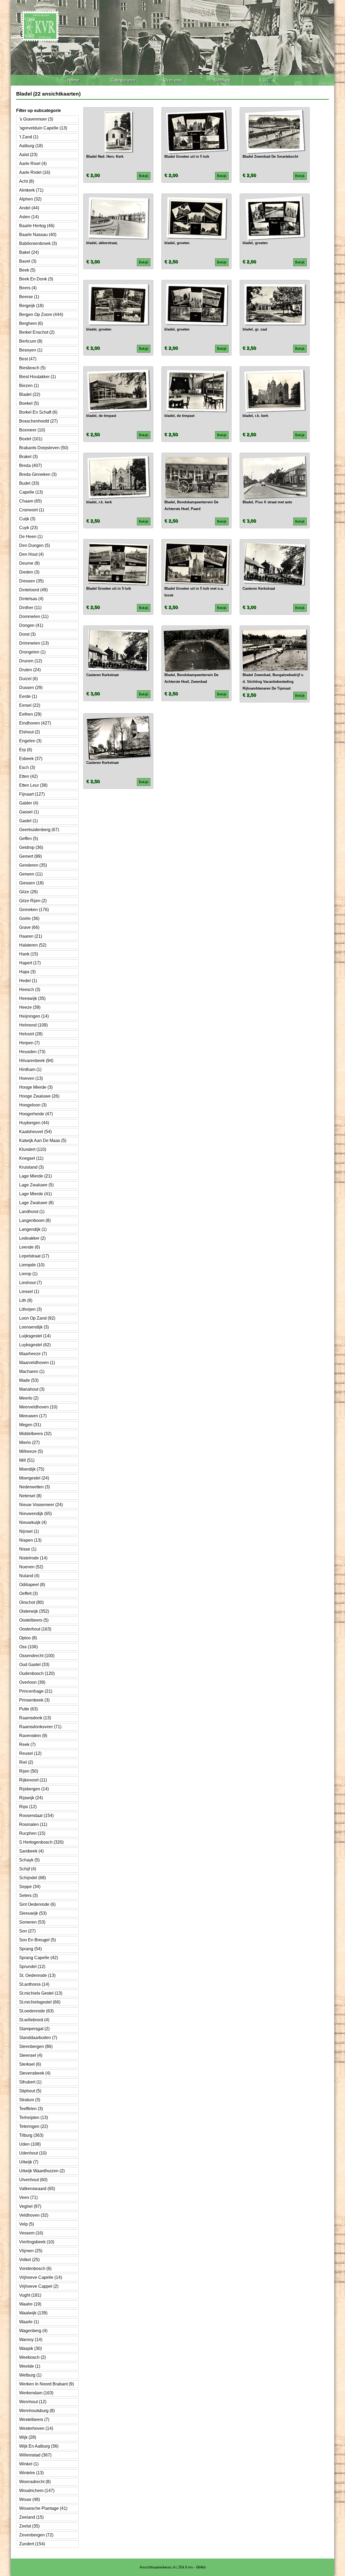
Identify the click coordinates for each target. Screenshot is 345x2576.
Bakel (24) (29, 252)
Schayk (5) (29, 1860)
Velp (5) (27, 2224)
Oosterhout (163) (35, 1629)
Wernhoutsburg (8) (37, 2411)
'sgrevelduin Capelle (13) (43, 128)
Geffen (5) (29, 839)
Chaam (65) (30, 501)
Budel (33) (29, 483)
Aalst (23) (28, 155)
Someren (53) (32, 1922)
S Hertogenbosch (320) (41, 1842)
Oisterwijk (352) (34, 1611)
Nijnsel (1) (29, 1531)
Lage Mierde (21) (35, 1176)
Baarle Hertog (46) (37, 226)
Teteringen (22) (34, 2126)
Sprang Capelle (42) (39, 1958)
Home (73, 80)
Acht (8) (27, 181)
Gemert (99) (30, 856)
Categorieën (123, 80)
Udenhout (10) (33, 2153)
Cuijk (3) (27, 519)
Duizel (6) (28, 679)
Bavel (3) (28, 261)
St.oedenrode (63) (36, 2011)
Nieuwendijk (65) (35, 1514)
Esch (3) (27, 767)
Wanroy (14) (31, 2340)
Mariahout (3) (32, 1389)
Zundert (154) (32, 2544)
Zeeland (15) (31, 2517)
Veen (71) (28, 2197)
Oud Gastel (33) (34, 1665)
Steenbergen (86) (36, 2046)
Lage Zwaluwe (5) (36, 1185)
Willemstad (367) (35, 2455)
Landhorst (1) (32, 1212)
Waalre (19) (30, 2304)
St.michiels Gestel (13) (41, 1993)
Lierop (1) (28, 1274)
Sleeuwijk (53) (33, 1913)
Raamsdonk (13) (35, 1718)
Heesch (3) (30, 990)
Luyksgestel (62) (35, 1345)
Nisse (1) (28, 1549)
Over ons (173, 80)
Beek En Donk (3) (36, 279)
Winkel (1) (29, 2464)
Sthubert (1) (30, 2082)
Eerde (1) (28, 696)
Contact (222, 80)
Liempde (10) (32, 1265)
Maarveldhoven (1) (37, 1363)
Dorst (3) (27, 634)
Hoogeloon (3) (33, 1105)
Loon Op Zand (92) (37, 1318)
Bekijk (144, 176)
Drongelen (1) (32, 652)
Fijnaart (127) (32, 794)
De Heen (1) (31, 537)
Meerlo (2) (29, 1398)
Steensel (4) (31, 2055)
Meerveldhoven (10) (38, 1407)
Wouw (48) (30, 2499)
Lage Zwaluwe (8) (36, 1203)
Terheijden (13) (34, 2118)
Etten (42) (28, 776)
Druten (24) (30, 670)
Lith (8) (26, 1300)
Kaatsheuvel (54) (35, 1132)
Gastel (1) (28, 821)
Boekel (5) (29, 403)
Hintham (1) (30, 1069)
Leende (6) (30, 1247)
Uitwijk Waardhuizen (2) (42, 2171)
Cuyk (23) (28, 528)
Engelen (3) (30, 741)
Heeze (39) (30, 1007)
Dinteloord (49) (33, 590)
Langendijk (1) (33, 1229)
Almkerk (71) (31, 190)
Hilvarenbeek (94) (36, 1061)
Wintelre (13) (31, 2473)
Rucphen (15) (32, 1833)
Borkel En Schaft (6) (38, 412)
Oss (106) (28, 1647)
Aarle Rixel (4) (33, 164)
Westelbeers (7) (34, 2419)
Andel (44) (29, 208)
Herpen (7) (29, 1043)
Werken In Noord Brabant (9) (46, 2384)
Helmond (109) (33, 1025)
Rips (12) (28, 1807)
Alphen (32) (30, 199)
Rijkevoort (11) (33, 1780)
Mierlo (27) (29, 1442)
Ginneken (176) (34, 910)
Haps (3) (27, 972)
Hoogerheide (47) (36, 1114)
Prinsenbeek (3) (34, 1700)
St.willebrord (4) (34, 2020)
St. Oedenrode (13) (37, 1975)
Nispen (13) (30, 1540)
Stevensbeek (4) (35, 2073)
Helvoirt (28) (31, 1034)
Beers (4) (28, 288)
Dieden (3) (29, 572)
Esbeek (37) (31, 759)
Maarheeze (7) (33, 1354)
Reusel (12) (30, 1753)
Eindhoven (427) (35, 723)
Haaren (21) (31, 936)
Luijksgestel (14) (35, 1336)
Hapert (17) (30, 963)
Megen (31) (30, 1425)
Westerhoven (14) (36, 2428)
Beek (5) (27, 270)
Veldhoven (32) (34, 2215)
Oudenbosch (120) (37, 1673)
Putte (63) (28, 1709)
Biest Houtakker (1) (37, 377)
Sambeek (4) (31, 1851)
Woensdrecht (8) (35, 2482)
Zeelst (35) (29, 2526)
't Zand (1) (29, 137)
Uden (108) (30, 2144)
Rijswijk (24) (31, 1798)
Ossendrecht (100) (37, 1656)
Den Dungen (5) (34, 545)
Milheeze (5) (31, 1451)
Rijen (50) (29, 1771)
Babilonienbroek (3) (38, 243)
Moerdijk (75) (32, 1469)
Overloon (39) (32, 1682)
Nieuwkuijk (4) (33, 1522)
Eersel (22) (30, 705)
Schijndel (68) (32, 1878)
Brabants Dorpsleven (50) (44, 448)
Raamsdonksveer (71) (40, 1727)
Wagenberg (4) (33, 2331)
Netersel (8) (30, 1496)
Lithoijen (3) (30, 1309)
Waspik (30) (30, 2348)
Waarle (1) (29, 2322)
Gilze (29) (28, 892)
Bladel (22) (30, 394)
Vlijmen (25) (31, 2251)
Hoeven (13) (31, 1078)
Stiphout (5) (30, 2091)
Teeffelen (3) (31, 2109)
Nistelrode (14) (33, 1558)
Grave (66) (29, 927)
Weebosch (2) (32, 2357)
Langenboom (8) (35, 1220)
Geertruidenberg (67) (39, 830)
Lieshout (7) (30, 1283)
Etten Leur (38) (33, 785)
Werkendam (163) (36, 2393)
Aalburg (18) (31, 146)
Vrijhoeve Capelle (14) (41, 2277)
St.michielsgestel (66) (40, 2002)
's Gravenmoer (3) (36, 119)
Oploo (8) (28, 1638)
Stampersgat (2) (34, 2029)
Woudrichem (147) (37, 2491)
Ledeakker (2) (32, 1238)
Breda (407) (30, 465)
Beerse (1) (29, 297)
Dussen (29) (31, 688)
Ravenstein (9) (33, 1736)
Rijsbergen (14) (34, 1789)
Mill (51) (27, 1460)
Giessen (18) (31, 883)
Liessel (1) (29, 1291)
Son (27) (27, 1931)
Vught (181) (30, 2295)
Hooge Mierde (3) (36, 1087)
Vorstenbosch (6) (35, 2269)
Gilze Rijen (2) (33, 901)
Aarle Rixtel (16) (35, 172)
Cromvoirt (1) (32, 510)
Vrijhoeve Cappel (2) (39, 2286)
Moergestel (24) (34, 1478)
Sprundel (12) (32, 1967)
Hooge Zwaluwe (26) (39, 1096)
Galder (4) (29, 803)
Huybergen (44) (34, 1123)
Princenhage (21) (36, 1691)
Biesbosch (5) (32, 368)
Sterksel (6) (30, 2064)
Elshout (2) (30, 732)
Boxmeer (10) (32, 430)
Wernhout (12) (33, 2402)
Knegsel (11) (31, 1158)
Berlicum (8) (31, 341)
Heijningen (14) (34, 1016)
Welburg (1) (30, 2375)
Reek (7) (27, 1744)
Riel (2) (26, 1762)
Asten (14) (29, 217)
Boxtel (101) (31, 439)
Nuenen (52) (31, 1567)
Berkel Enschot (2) (37, 332)
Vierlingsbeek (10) (37, 2242)
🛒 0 (272, 80)
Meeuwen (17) (33, 1416)
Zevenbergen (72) (36, 2535)
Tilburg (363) (31, 2135)
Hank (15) (29, 954)
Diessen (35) (31, 581)
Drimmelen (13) (34, 643)
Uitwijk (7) (29, 2162)
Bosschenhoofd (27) (38, 421)
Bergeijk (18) (31, 306)
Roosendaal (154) (36, 1816)
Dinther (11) (30, 608)
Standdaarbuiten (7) (38, 2038)
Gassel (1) (29, 812)
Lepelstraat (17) (34, 1256)
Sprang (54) (30, 1949)
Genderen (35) (33, 865)
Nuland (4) (29, 1576)
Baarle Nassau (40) (38, 235)
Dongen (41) (31, 625)
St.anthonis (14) (34, 1984)
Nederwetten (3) (34, 1487)
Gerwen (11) (31, 874)
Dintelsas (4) (31, 599)
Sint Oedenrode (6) (37, 1904)
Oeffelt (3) (28, 1593)
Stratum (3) (30, 2100)
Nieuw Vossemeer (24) (41, 1505)
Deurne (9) (29, 563)
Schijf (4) (28, 1869)
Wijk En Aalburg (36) (39, 2446)
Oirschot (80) (31, 1602)
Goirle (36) (29, 918)
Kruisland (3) (31, 1167)
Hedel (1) (28, 981)
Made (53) (29, 1380)
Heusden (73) (32, 1052)
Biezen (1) (29, 386)
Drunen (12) (31, 661)
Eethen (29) (30, 714)
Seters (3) (28, 1895)
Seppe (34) (30, 1887)
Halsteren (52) (33, 945)
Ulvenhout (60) (33, 2180)
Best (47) (28, 359)
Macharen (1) (32, 1371)
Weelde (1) (30, 2366)
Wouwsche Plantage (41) (43, 2508)
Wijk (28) (28, 2437)
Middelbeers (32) (35, 1434)
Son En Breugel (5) (37, 1940)
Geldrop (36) (31, 847)
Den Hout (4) (31, 554)
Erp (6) (26, 750)
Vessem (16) (31, 2233)
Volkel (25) (29, 2260)
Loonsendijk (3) (34, 1327)
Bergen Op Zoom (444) (41, 314)
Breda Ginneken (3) (38, 474)
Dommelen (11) (34, 616)
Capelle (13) (31, 492)
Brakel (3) (28, 457)
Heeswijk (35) (32, 998)
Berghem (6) (31, 323)
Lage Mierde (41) (35, 1194)
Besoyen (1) (31, 350)
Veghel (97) (30, 2206)
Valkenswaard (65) (37, 2189)
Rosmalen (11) (33, 1824)
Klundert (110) (33, 1149)
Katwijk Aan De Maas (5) (43, 1141)
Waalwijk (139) (33, 2313)
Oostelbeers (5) (34, 1620)
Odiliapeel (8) (32, 1585)
